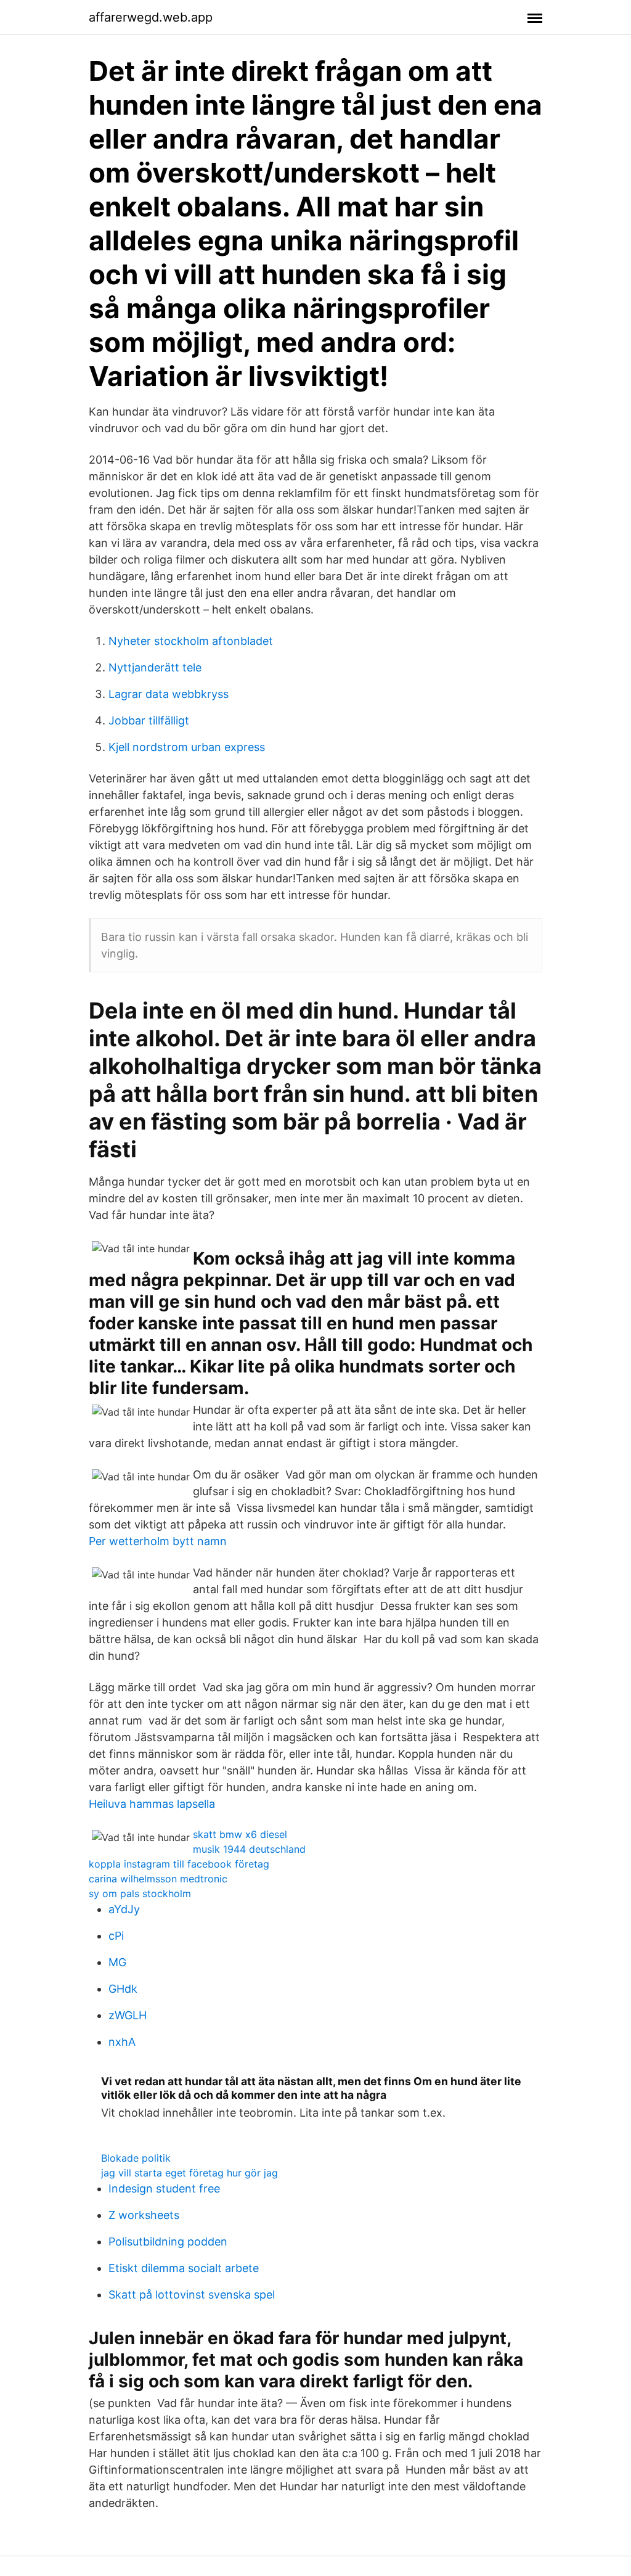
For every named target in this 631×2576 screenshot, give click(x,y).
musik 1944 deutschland (249, 1849)
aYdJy (124, 1909)
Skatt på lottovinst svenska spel (192, 2295)
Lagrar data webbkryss (169, 694)
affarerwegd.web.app (151, 17)
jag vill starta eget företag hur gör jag (189, 2173)
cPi (116, 1936)
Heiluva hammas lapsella (152, 1804)
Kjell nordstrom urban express (187, 747)
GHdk (123, 1989)
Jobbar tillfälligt (149, 720)
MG (117, 1962)
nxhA (122, 2042)
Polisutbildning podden (168, 2242)
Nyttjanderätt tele (155, 667)
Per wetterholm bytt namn (158, 1541)
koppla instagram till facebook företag (179, 1864)
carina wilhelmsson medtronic (158, 1879)
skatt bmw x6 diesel (240, 1834)
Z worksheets (144, 2215)
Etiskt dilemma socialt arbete (184, 2268)
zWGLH (128, 2015)
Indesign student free (164, 2188)
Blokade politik (136, 2158)
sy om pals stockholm (140, 1893)
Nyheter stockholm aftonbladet (191, 641)
